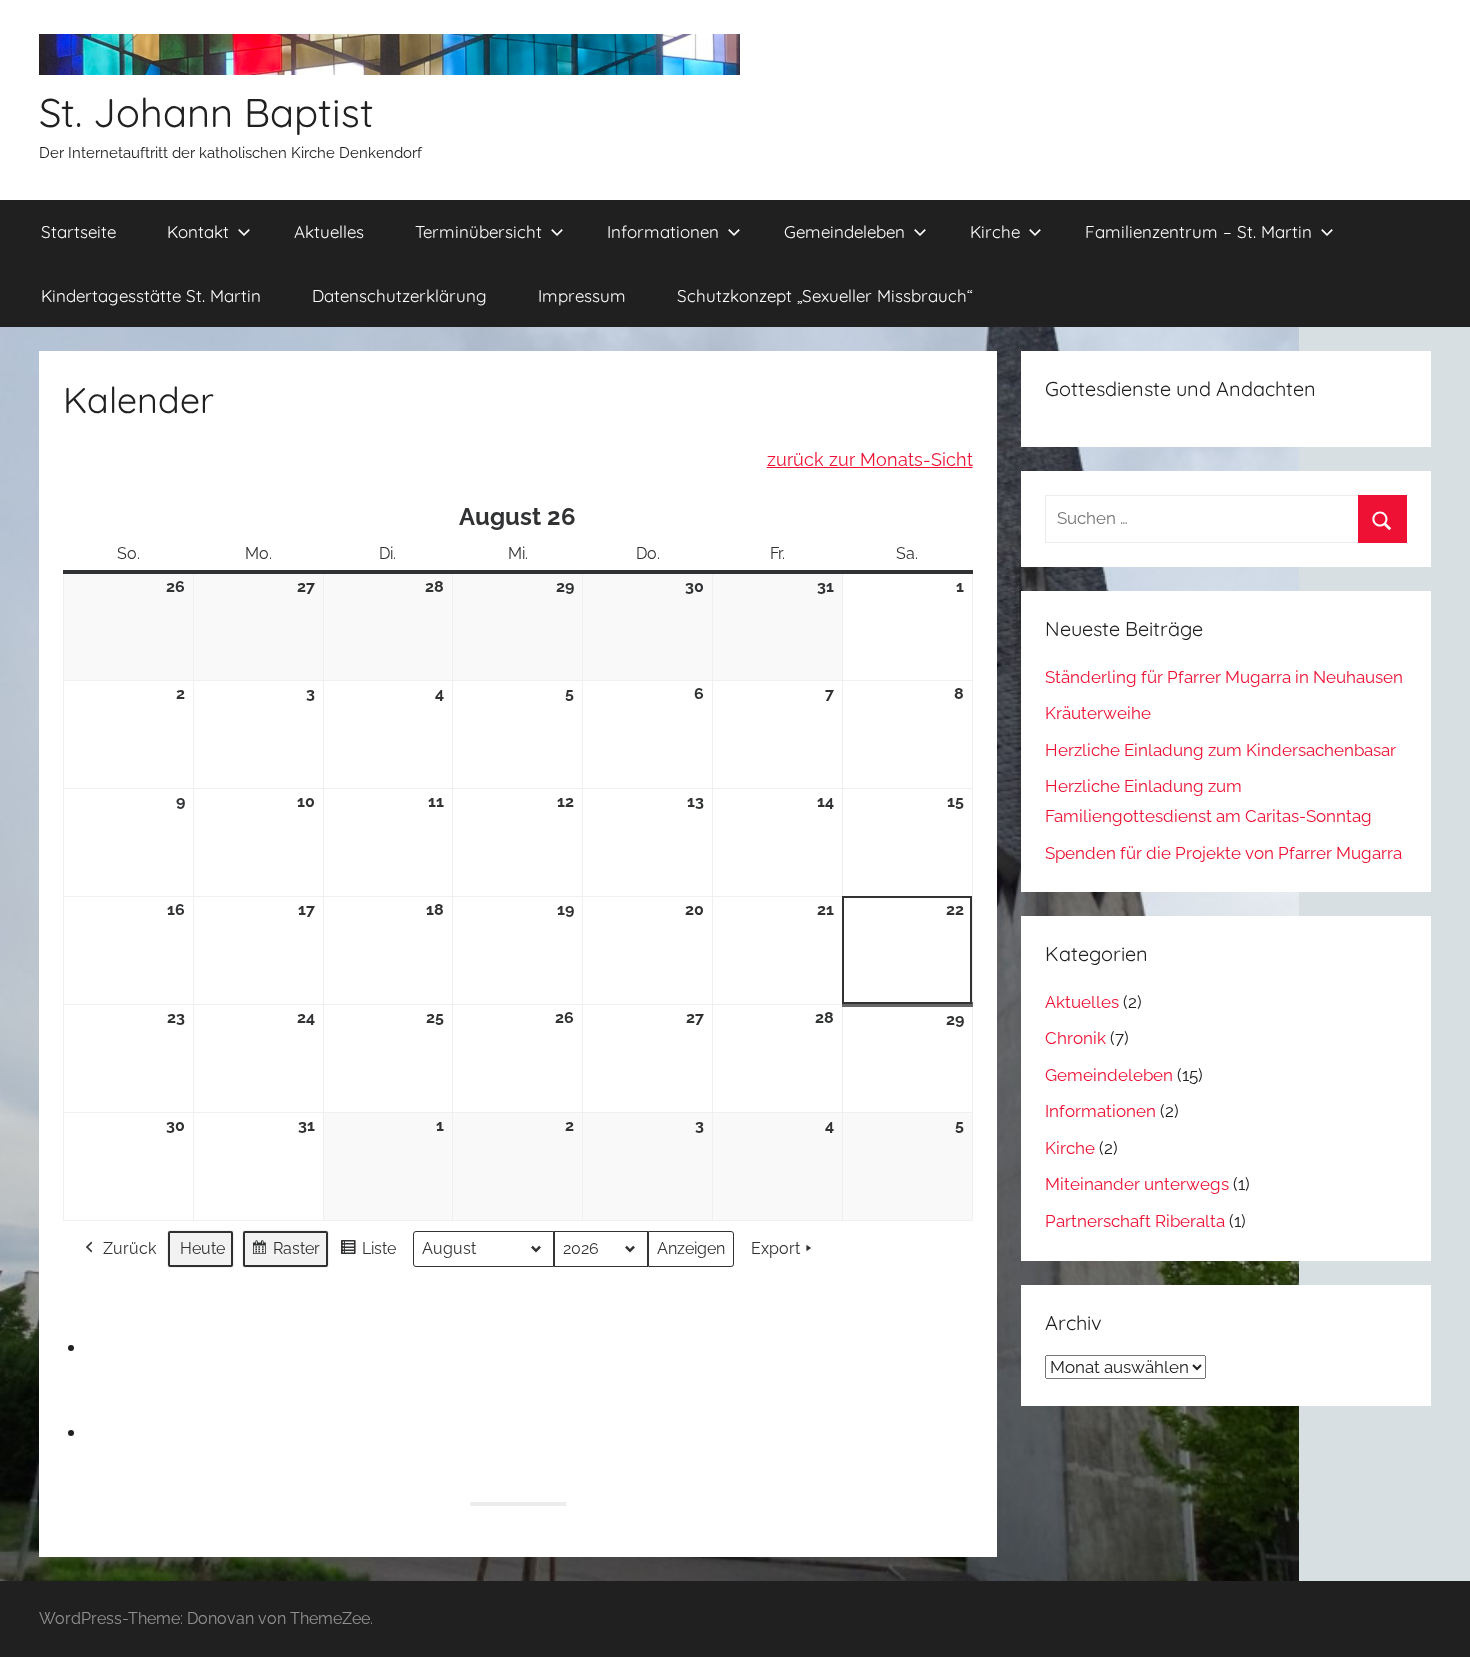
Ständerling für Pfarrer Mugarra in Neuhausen (1224, 677)
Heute (202, 1248)
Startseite (78, 231)
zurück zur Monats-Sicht (870, 459)
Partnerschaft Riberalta (1135, 1221)
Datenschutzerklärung (399, 295)
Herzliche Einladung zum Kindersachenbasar (1220, 750)
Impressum (582, 295)
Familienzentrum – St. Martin (1198, 231)
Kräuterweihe (1098, 713)
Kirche (995, 231)
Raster (285, 1253)
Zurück (129, 1248)
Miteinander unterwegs (1137, 1184)
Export (775, 1248)
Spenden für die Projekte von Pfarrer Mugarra (1223, 853)
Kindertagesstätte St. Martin (151, 295)
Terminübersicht (478, 231)
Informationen (663, 231)
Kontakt (198, 231)
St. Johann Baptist (206, 112)
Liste (367, 1253)
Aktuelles (329, 231)
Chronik (1075, 1038)
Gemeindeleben (844, 231)
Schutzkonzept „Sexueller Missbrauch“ (825, 295)
